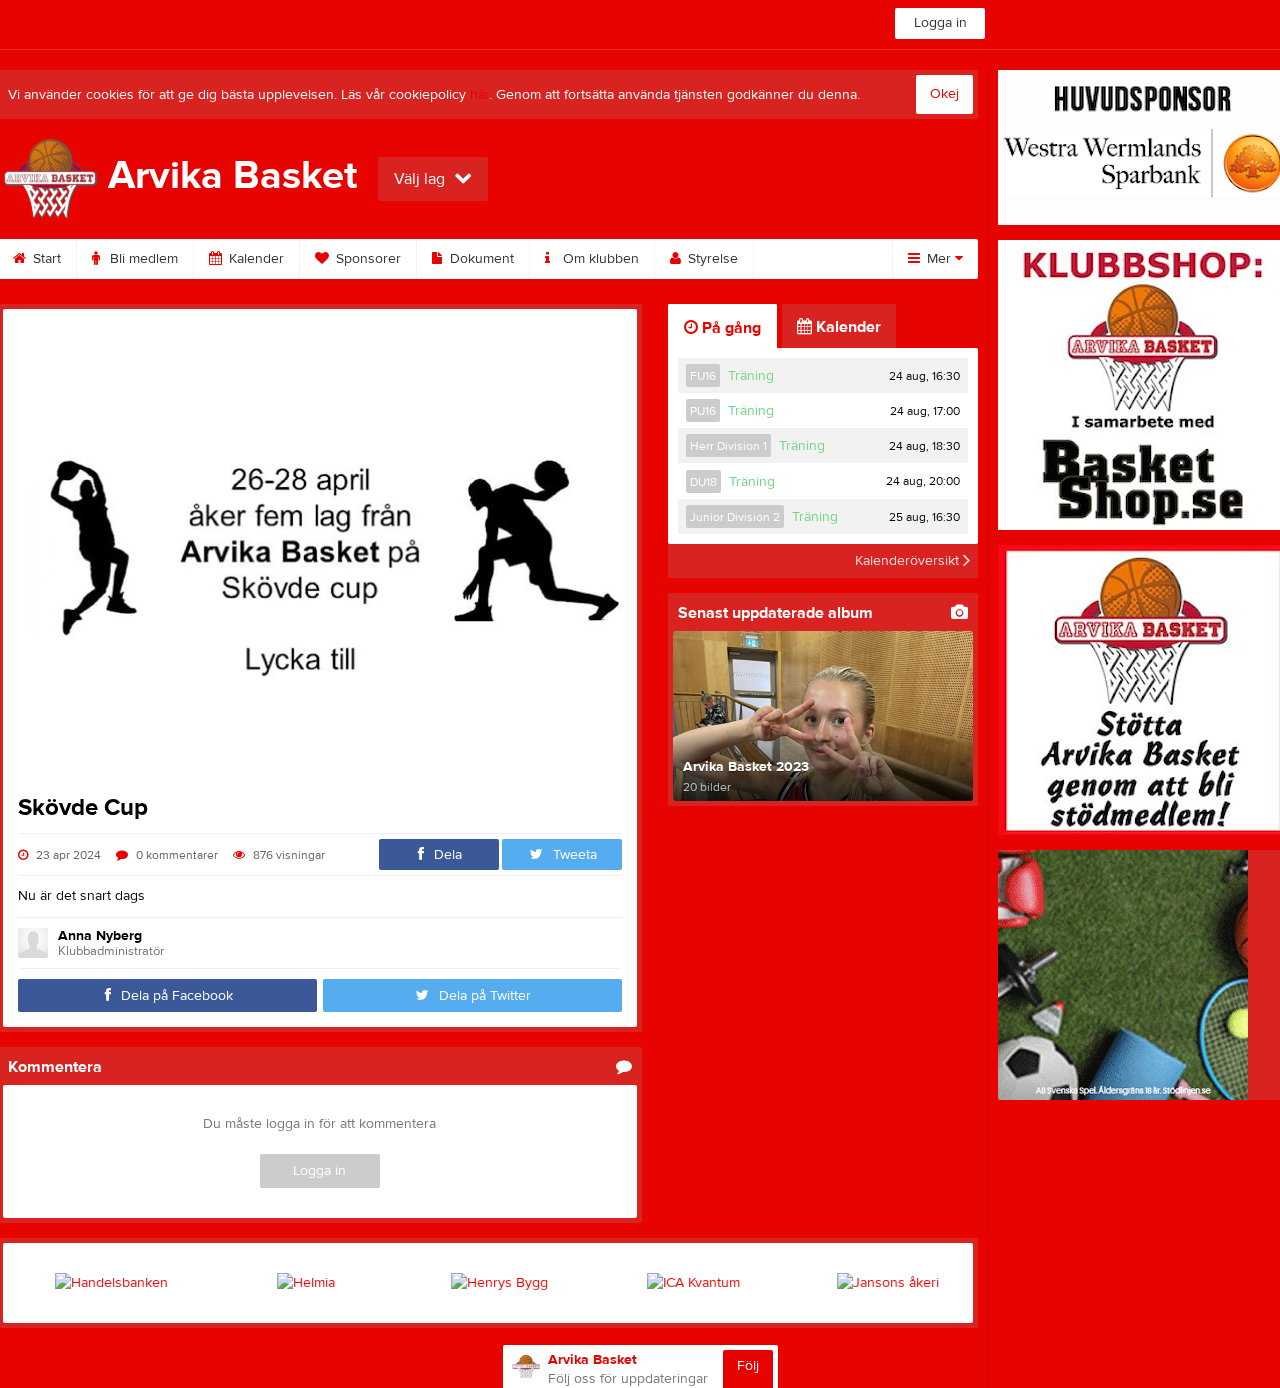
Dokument (480, 259)
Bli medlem (142, 259)
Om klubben (599, 259)
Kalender (254, 259)
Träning (751, 376)
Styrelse (711, 259)
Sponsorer (366, 259)
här (479, 95)
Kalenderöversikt (909, 561)
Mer (939, 259)
